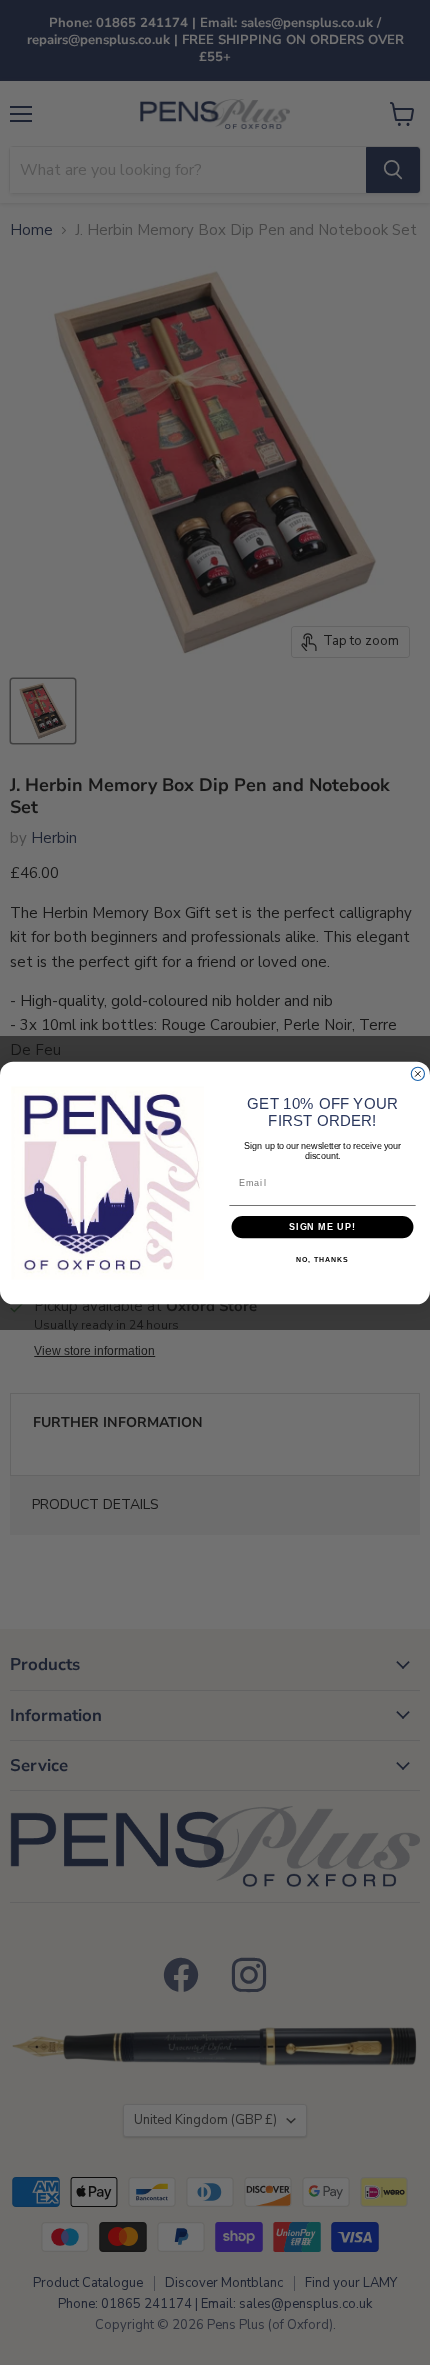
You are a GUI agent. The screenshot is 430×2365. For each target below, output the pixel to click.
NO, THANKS (322, 1260)
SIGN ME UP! (322, 1226)
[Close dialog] (417, 1073)
